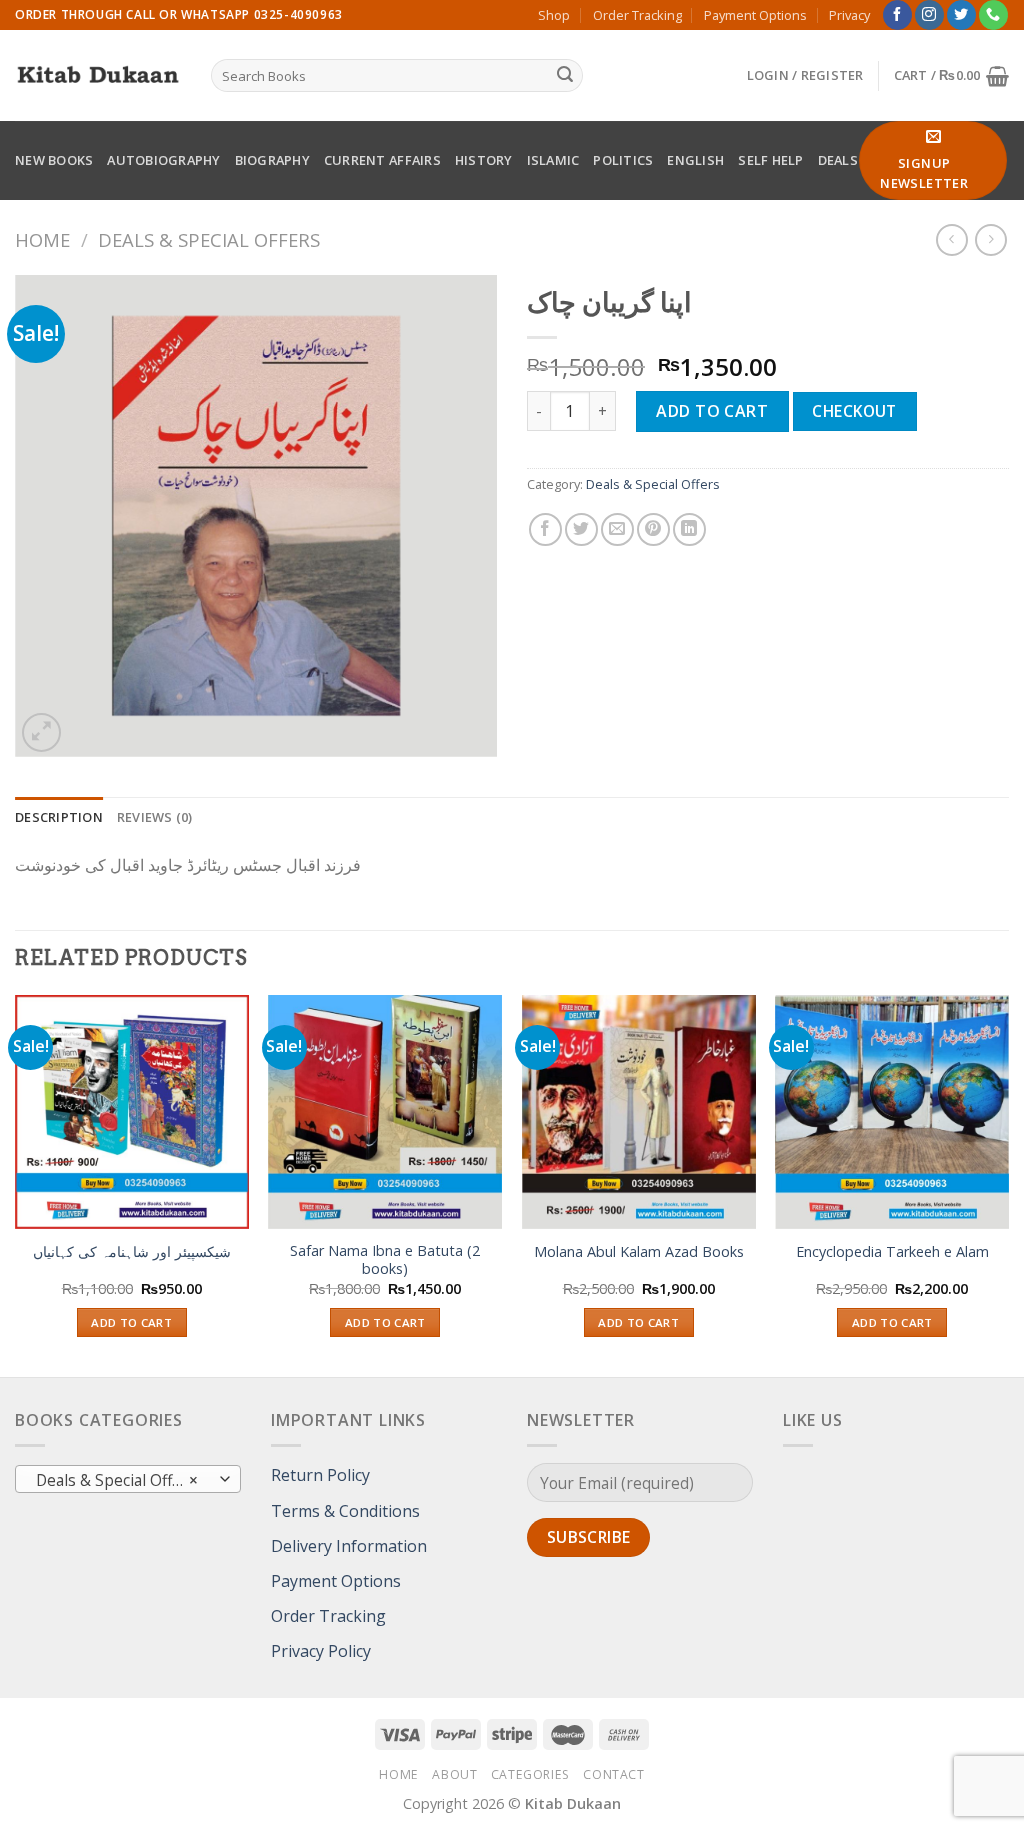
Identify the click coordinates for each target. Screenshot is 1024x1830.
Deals (838, 160)
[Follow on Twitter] (961, 15)
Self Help (770, 160)
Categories (530, 1774)
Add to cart (712, 411)
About (454, 1774)
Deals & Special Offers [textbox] (117, 1480)
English (695, 160)
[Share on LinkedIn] (689, 529)
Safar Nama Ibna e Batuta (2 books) (385, 1260)
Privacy (849, 15)
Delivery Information (349, 1546)
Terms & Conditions (345, 1511)
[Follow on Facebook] (897, 15)
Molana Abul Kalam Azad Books (639, 1252)
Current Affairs (382, 160)
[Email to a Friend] (617, 529)
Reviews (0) (155, 817)
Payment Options (755, 15)
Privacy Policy (321, 1651)
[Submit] (565, 76)
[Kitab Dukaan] (98, 75)
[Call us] (993, 15)
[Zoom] (41, 732)
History (484, 160)
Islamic (553, 160)
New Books (54, 160)
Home (42, 239)
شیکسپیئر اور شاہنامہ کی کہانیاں (132, 1252)
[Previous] (16, 1184)
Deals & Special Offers (209, 239)
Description (59, 817)
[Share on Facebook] (545, 529)
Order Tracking (637, 15)
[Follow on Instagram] (929, 15)
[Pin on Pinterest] (653, 529)
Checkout (854, 411)
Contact (613, 1774)
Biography (272, 160)
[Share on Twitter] (581, 529)
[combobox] (128, 1479)
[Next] (1008, 1184)
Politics (623, 160)
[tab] (59, 817)
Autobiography (163, 160)
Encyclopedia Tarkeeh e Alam (892, 1252)
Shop (554, 15)
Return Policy (320, 1475)
